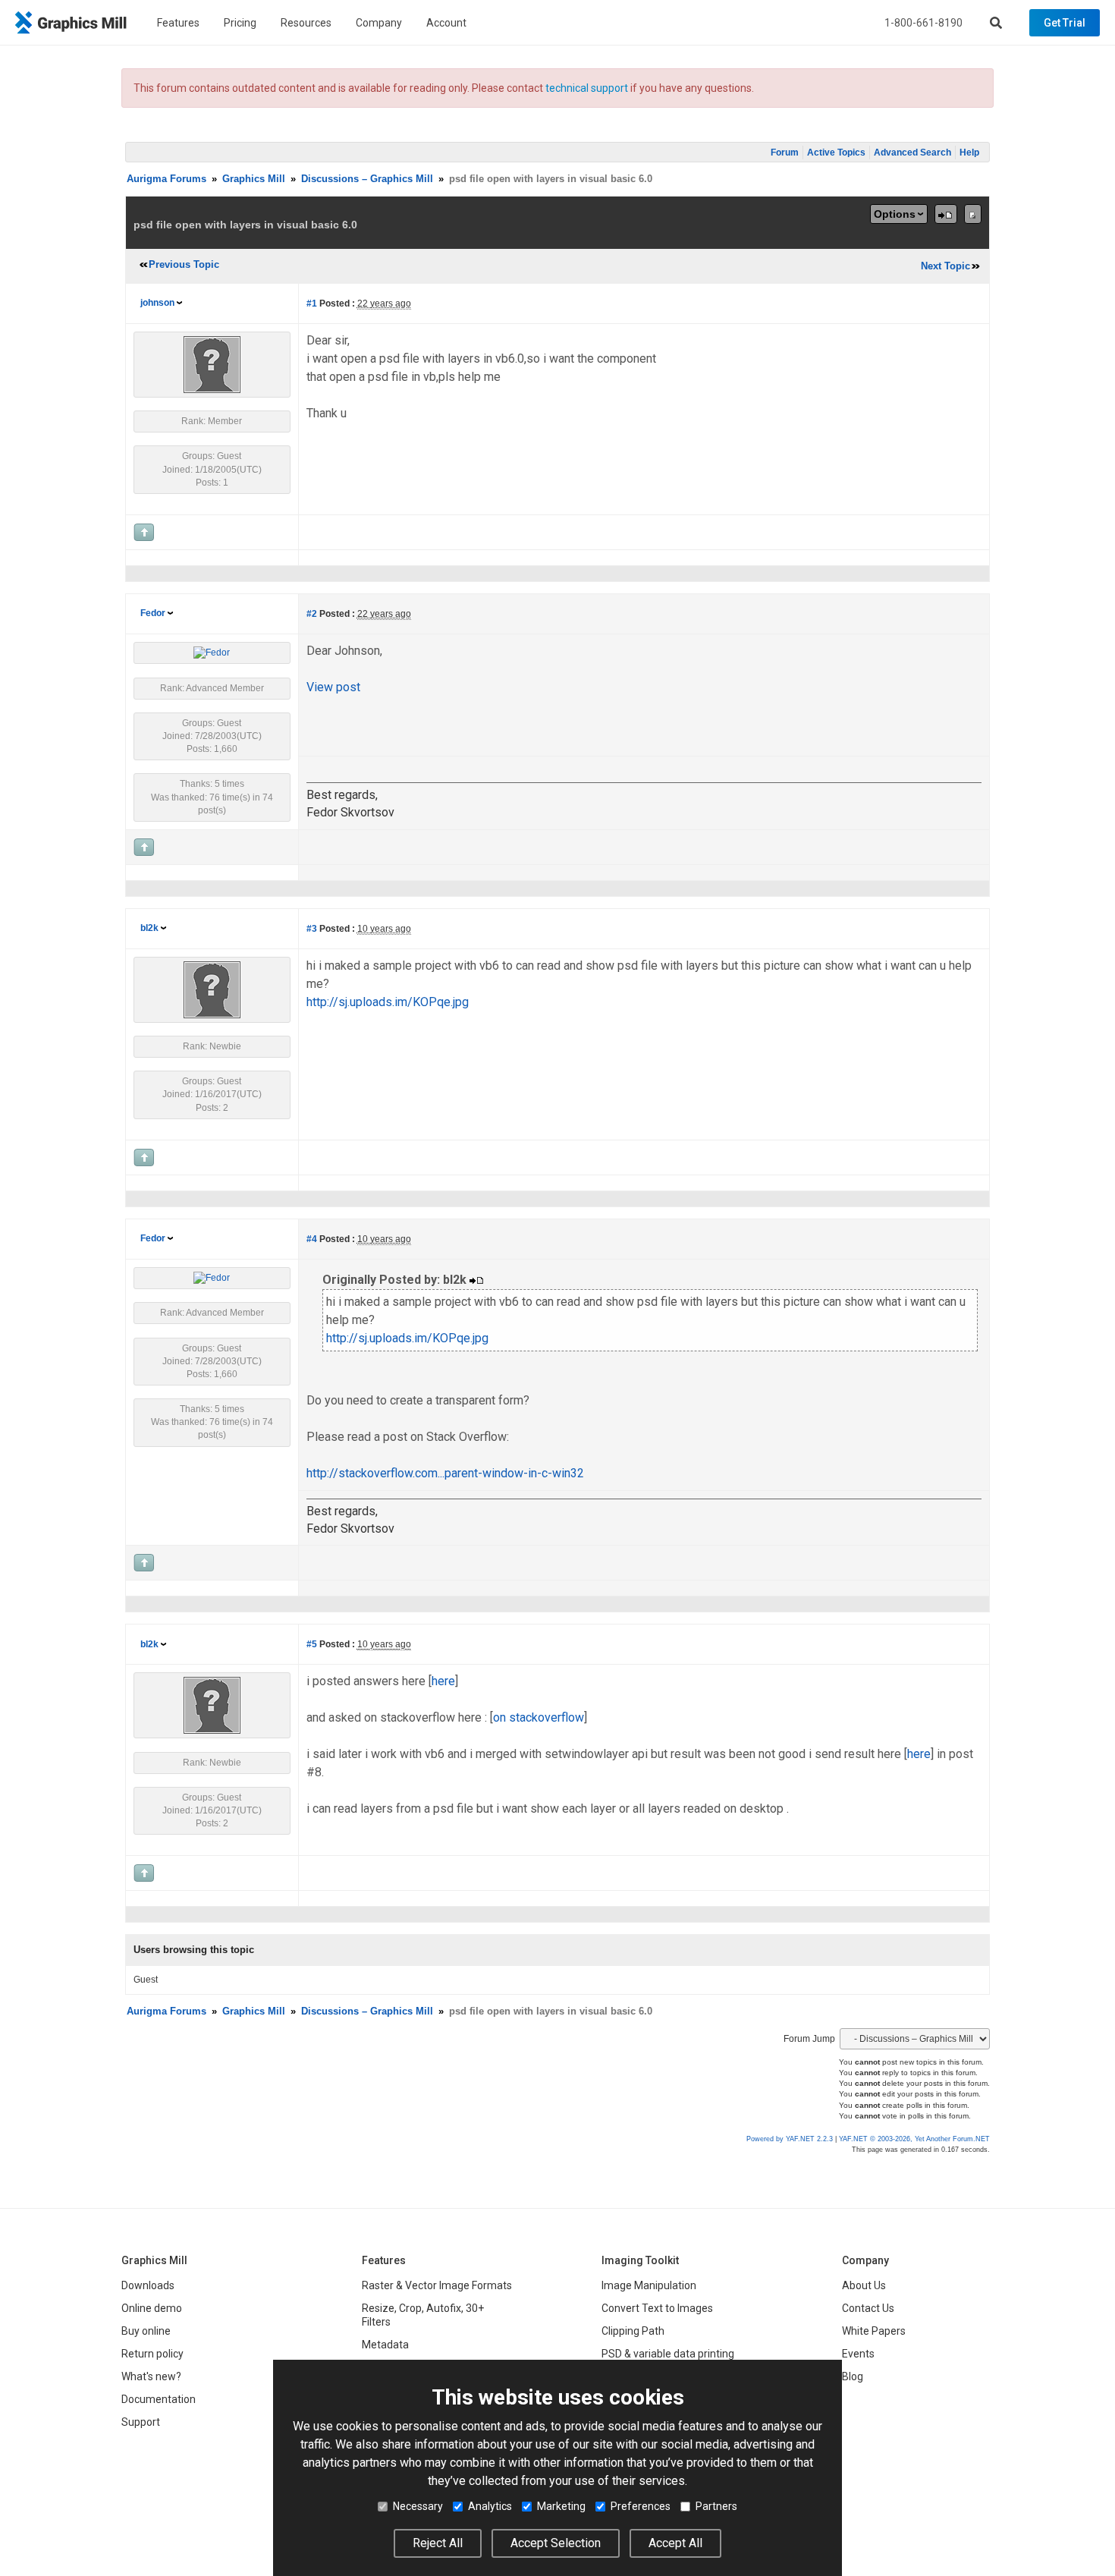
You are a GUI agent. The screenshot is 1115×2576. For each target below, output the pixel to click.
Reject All (438, 2543)
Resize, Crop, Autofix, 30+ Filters (423, 2315)
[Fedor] (212, 653)
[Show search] (996, 23)
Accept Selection (556, 2543)
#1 (312, 304)
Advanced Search (912, 153)
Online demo (152, 2308)
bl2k (149, 928)
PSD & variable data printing (668, 2354)
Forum (785, 153)
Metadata (385, 2345)
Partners (716, 2506)
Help (969, 153)
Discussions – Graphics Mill (367, 179)
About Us (864, 2285)
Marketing (561, 2506)
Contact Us (868, 2308)
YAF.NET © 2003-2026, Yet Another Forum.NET (914, 2139)
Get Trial (1065, 23)
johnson (157, 303)
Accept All (675, 2543)
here (443, 1681)
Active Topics (836, 153)
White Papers (874, 2331)
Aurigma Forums (166, 179)
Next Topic (945, 266)
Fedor (153, 613)
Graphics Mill (254, 179)
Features (178, 23)
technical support (587, 88)
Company (379, 23)
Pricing (240, 23)
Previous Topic (184, 264)
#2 (312, 614)
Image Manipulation (649, 2285)
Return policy (152, 2354)
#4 (312, 1239)
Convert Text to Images (657, 2308)
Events (858, 2354)
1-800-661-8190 (923, 23)
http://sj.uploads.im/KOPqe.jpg (388, 1002)
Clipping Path (633, 2331)
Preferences (641, 2506)
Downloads (148, 2285)
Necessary (418, 2506)
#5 (312, 1644)
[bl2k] (212, 989)
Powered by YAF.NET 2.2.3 (791, 2139)
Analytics (490, 2506)
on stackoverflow (539, 1717)
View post (333, 687)
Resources (306, 23)
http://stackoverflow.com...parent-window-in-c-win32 (445, 1473)
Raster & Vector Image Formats (437, 2285)
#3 (312, 929)
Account (446, 23)
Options (895, 214)
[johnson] (212, 364)
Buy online (146, 2331)
